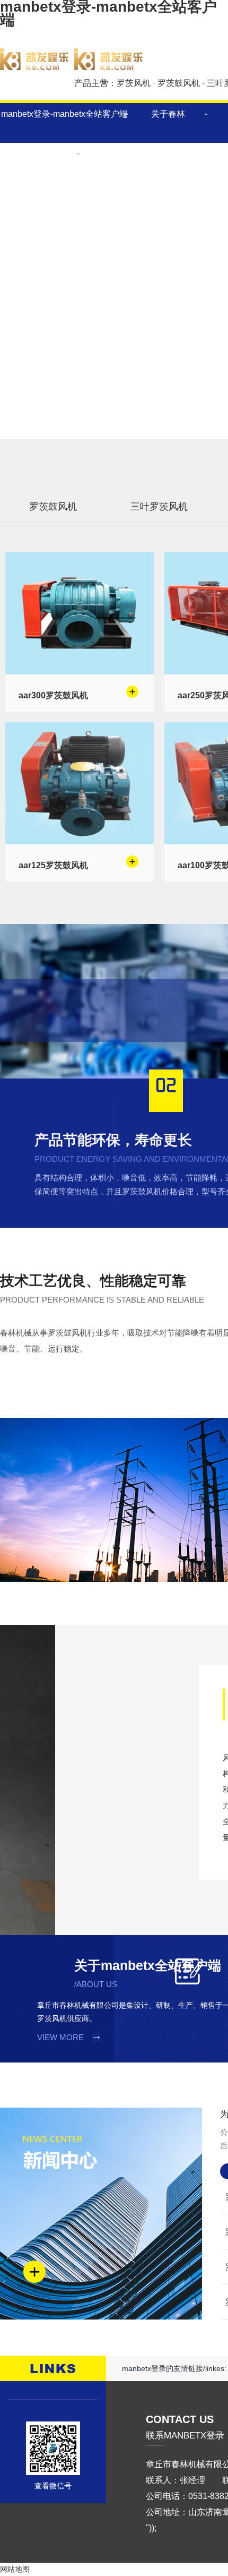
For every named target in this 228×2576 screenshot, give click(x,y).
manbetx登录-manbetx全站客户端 (64, 114)
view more (60, 2037)
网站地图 (15, 2569)
